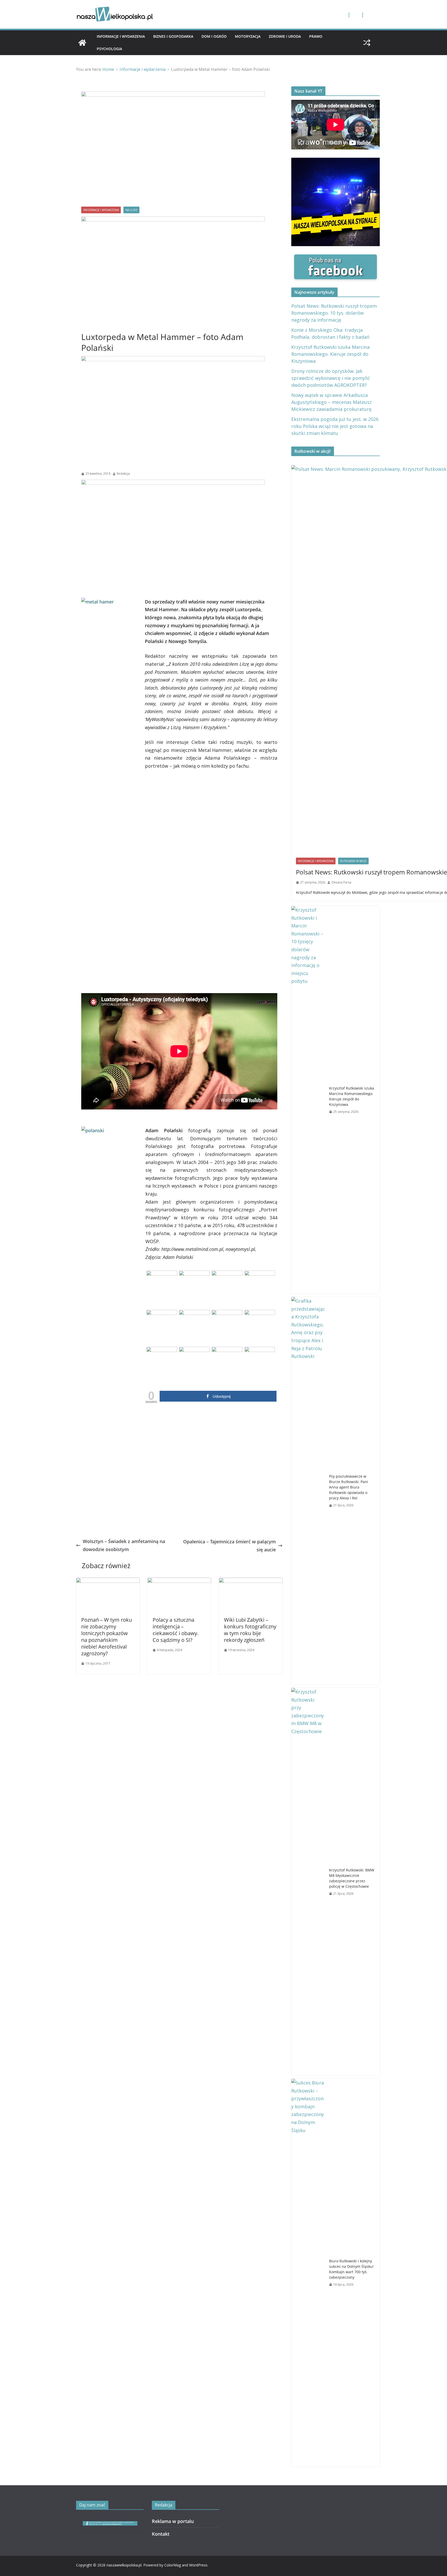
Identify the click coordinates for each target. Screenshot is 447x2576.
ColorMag (173, 2565)
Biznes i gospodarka (173, 36)
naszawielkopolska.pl (124, 2565)
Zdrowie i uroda (285, 36)
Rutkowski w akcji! (353, 861)
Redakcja (123, 474)
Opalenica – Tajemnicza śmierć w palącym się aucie (229, 1546)
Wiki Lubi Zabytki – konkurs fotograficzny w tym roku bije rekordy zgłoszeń (250, 1630)
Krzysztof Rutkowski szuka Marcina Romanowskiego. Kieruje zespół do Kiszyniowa (330, 354)
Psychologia (109, 49)
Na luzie (131, 210)
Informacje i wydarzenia (121, 36)
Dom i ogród (214, 36)
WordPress (198, 2565)
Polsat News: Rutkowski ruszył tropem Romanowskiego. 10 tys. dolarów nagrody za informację (334, 313)
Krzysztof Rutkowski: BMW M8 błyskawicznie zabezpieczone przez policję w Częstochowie (352, 1878)
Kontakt (161, 2534)
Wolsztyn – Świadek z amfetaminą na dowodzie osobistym (124, 1545)
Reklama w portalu (173, 2521)
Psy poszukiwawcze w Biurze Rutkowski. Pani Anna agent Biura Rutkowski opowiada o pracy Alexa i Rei (349, 1487)
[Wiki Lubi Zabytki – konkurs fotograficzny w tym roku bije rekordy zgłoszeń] (251, 1582)
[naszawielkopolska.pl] (82, 43)
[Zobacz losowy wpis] (367, 43)
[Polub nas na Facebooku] (336, 258)
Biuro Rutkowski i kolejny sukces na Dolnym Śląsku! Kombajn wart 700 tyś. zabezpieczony (351, 2269)
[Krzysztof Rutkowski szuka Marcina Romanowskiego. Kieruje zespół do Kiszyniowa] (308, 1100)
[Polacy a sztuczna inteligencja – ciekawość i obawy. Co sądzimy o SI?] (179, 1582)
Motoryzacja (248, 36)
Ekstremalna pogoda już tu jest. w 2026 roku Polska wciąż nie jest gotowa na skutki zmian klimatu (335, 426)
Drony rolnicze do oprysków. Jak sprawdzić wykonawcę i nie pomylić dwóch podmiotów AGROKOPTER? (331, 378)
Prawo (316, 36)
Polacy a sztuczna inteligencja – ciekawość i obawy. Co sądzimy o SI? (176, 1630)
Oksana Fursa (341, 882)
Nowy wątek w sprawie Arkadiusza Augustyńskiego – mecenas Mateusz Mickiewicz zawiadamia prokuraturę (331, 402)
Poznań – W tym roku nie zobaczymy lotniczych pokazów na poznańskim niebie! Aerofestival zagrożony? (107, 1637)
